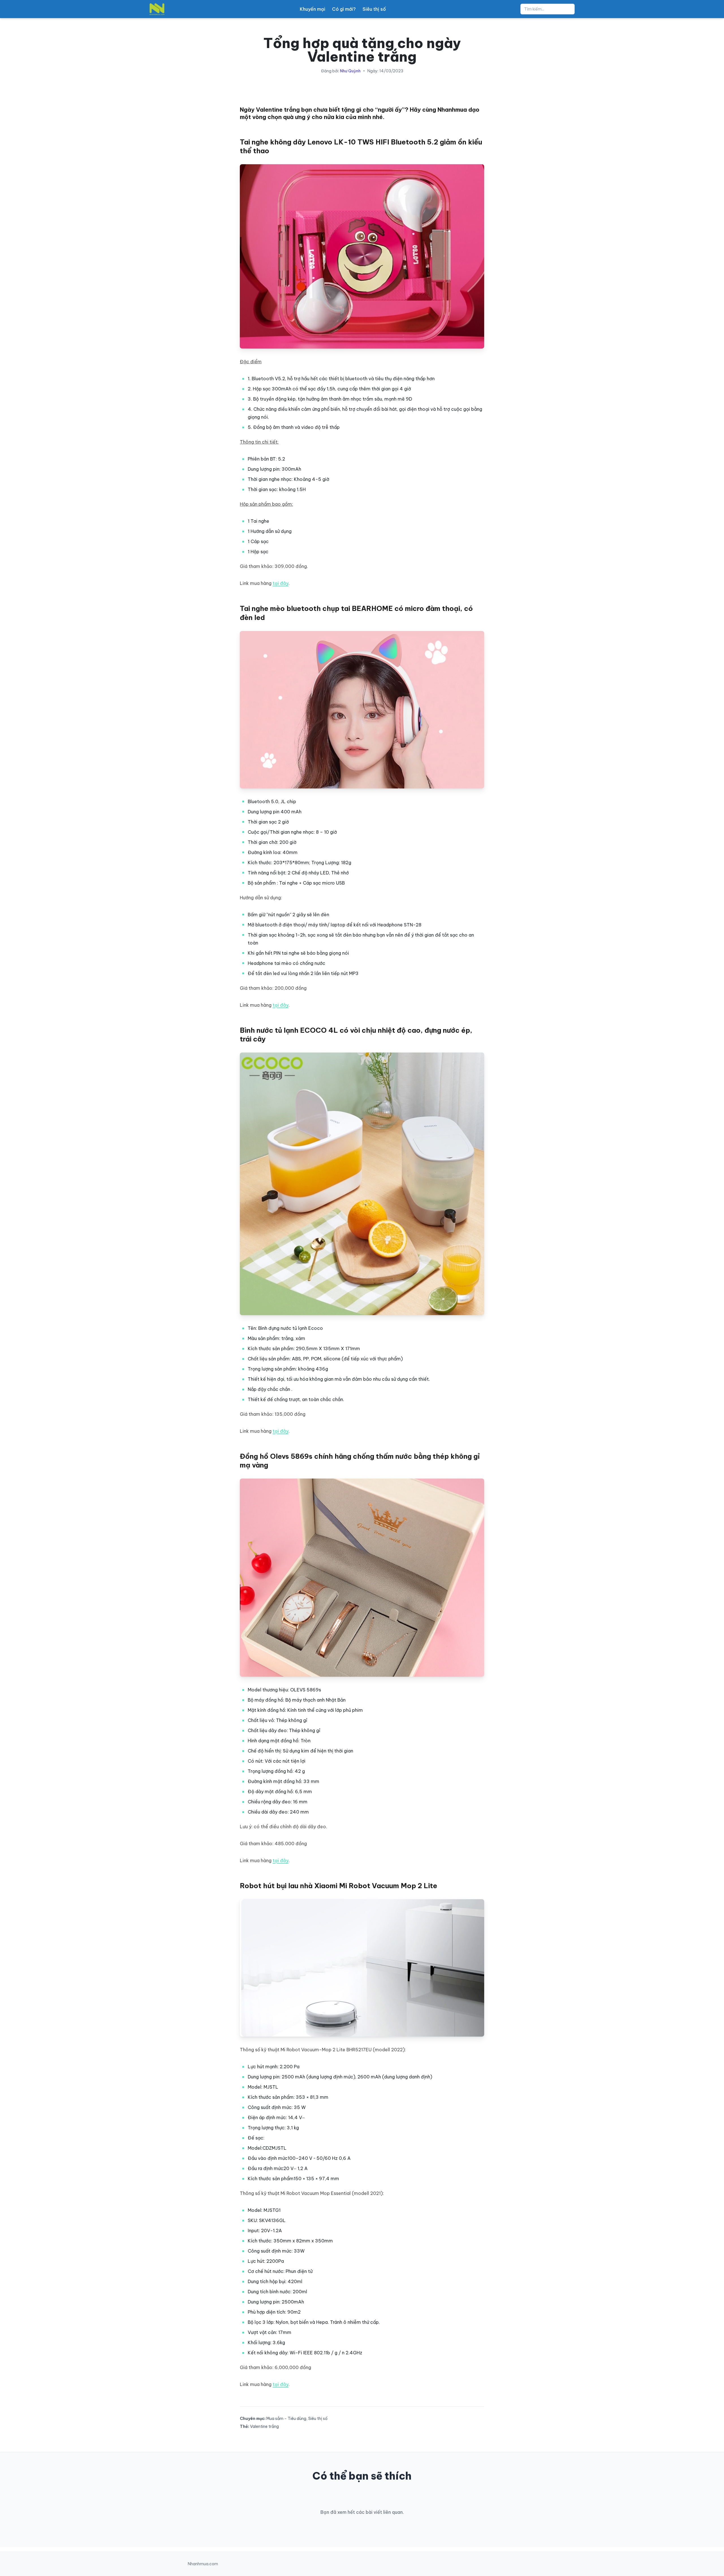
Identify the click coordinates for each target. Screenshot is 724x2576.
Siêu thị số (374, 9)
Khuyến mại (313, 9)
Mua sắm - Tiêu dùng (286, 2419)
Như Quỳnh (350, 71)
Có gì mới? (344, 9)
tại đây (281, 583)
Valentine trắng (264, 2426)
